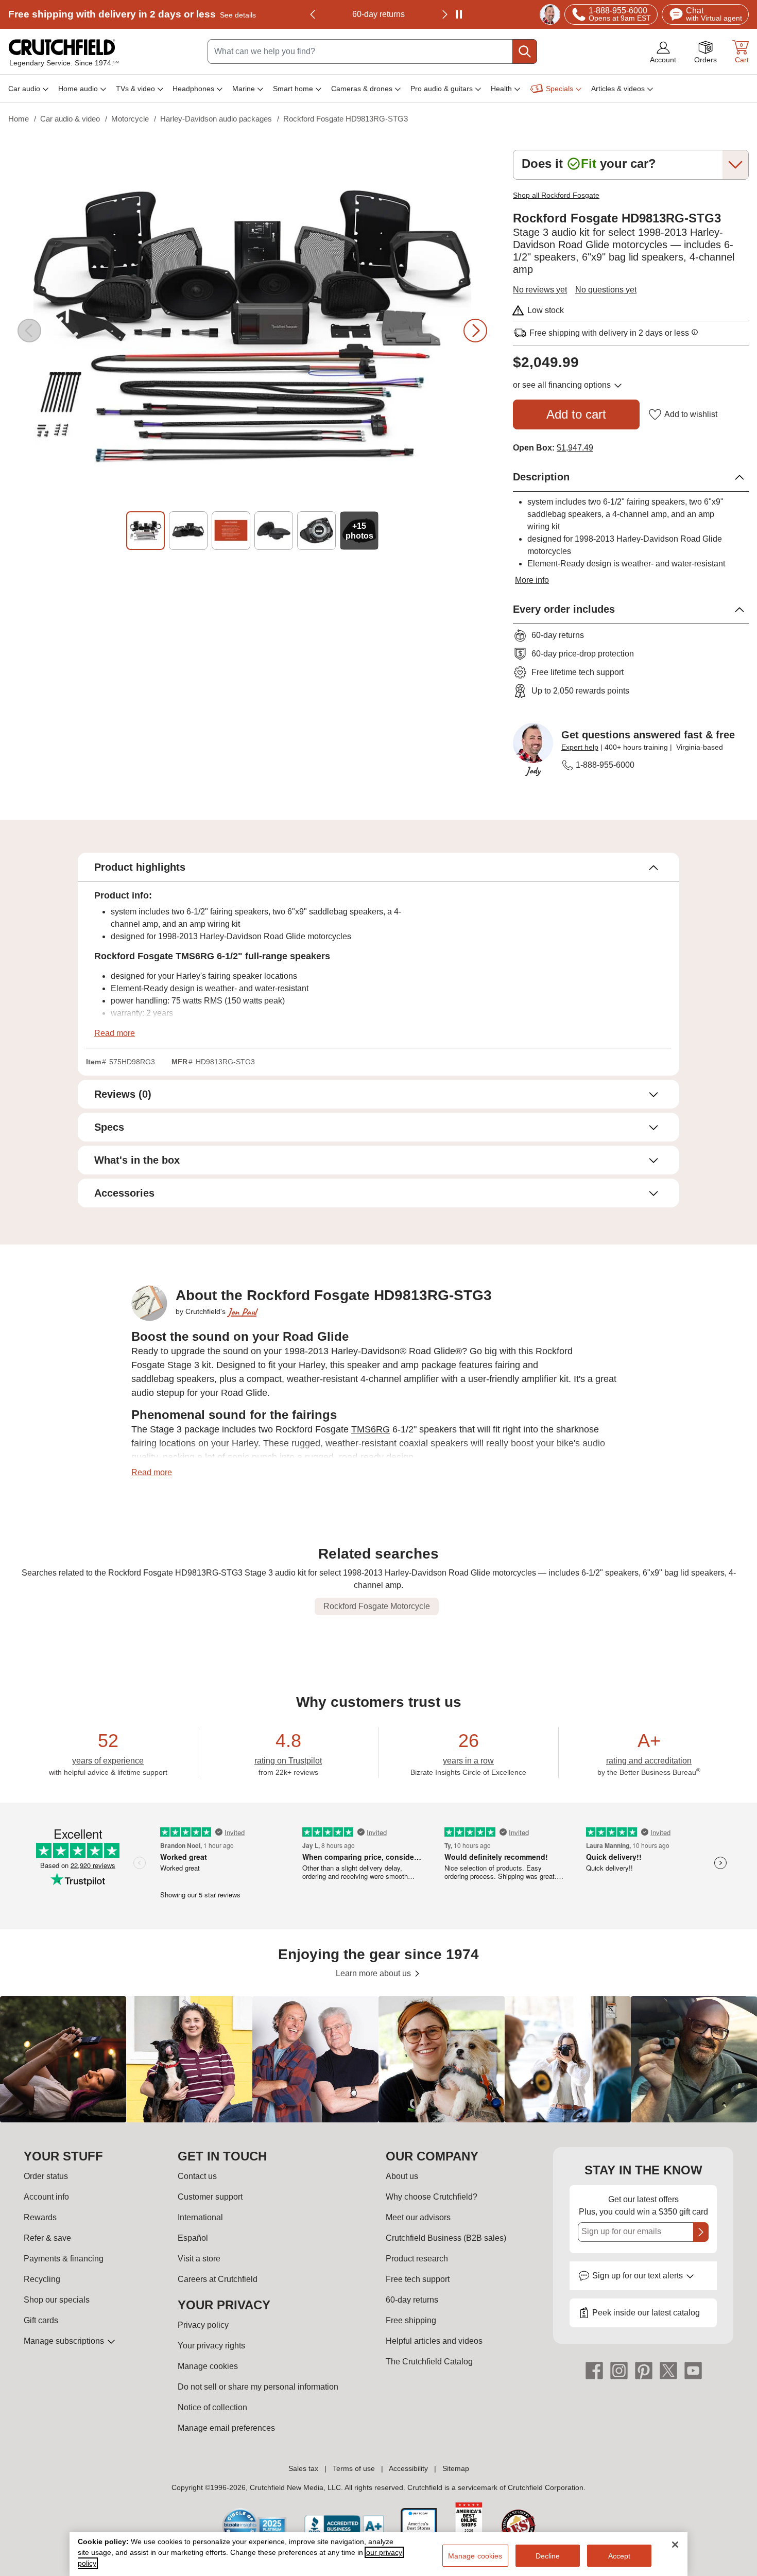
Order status (46, 2176)
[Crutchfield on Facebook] (594, 2370)
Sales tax (303, 2468)
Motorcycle (130, 119)
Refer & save (47, 2238)
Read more (115, 1033)
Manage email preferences (226, 2428)
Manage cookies (208, 2366)
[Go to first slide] (444, 14)
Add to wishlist (691, 414)
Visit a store (199, 2259)
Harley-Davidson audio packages (216, 119)
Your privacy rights (211, 2346)
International (200, 2217)
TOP (737, 2569)
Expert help (580, 747)
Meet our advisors (418, 2217)
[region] (378, 2059)
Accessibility (408, 2468)
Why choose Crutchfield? (432, 2197)
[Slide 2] (188, 531)
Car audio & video (70, 119)
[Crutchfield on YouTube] (693, 2370)
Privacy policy (203, 2325)
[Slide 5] (316, 531)
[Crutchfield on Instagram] (619, 2370)
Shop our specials (57, 2300)
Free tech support (418, 2279)
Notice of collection (212, 2407)
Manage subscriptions (65, 2341)
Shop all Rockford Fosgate (556, 195)
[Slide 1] (145, 531)
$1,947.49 (575, 448)
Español (193, 2238)
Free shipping (132, 14)
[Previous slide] (313, 14)
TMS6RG (371, 1429)
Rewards (40, 2217)
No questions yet (606, 290)
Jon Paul (242, 1312)
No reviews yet (540, 290)
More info (532, 580)
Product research (417, 2259)
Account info (46, 2197)
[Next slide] (475, 331)
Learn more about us (374, 1973)
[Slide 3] (231, 531)
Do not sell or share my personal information (258, 2387)
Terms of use (354, 2468)
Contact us (197, 2176)
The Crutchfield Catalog (429, 2362)
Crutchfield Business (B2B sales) (446, 2238)
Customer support (210, 2197)
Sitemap (456, 2468)
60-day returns (378, 14)
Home (19, 119)
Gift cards (41, 2320)
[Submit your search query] (525, 51)
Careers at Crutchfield (218, 2279)
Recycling (42, 2279)
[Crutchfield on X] (668, 2370)
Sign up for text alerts (639, 2276)
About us (402, 2176)
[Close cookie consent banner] (675, 2545)
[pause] (459, 14)
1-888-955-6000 (605, 765)
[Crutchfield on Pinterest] (644, 2370)
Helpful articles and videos (434, 2341)
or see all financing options (563, 385)
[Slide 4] (274, 531)
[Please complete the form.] (701, 2232)
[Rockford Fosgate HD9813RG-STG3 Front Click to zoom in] (252, 331)
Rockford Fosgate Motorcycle (377, 1606)
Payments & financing (64, 2259)
